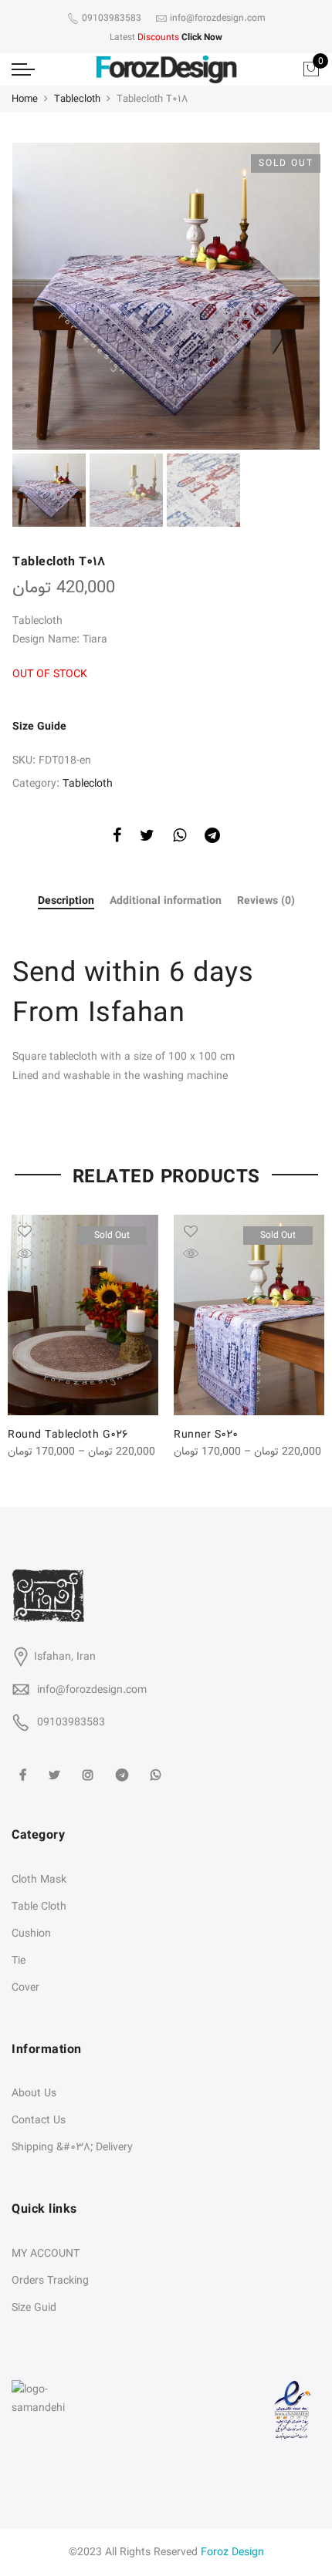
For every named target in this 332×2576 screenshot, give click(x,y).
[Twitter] (56, 1765)
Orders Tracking (50, 2281)
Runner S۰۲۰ (206, 1435)
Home (25, 99)
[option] (166, 296)
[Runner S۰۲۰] (249, 1315)
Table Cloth (39, 1907)
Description (66, 902)
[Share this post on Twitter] (147, 838)
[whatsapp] (158, 1765)
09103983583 (71, 1722)
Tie (19, 1961)
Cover (25, 1988)
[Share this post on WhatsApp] (180, 838)
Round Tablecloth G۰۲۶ (68, 1435)
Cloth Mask (39, 1880)
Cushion (31, 1934)
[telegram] (124, 1765)
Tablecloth (77, 99)
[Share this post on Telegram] (212, 838)
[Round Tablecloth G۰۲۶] (83, 1315)
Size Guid (34, 2308)
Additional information (166, 901)
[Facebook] (25, 1765)
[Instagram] (90, 1765)
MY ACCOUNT (46, 2254)
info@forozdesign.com (92, 1690)
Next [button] (293, 296)
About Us (34, 2093)
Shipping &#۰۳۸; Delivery (72, 2147)
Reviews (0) (266, 901)
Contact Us (39, 2120)
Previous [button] (50, 296)
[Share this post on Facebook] (117, 838)
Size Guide (39, 727)
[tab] (66, 902)
